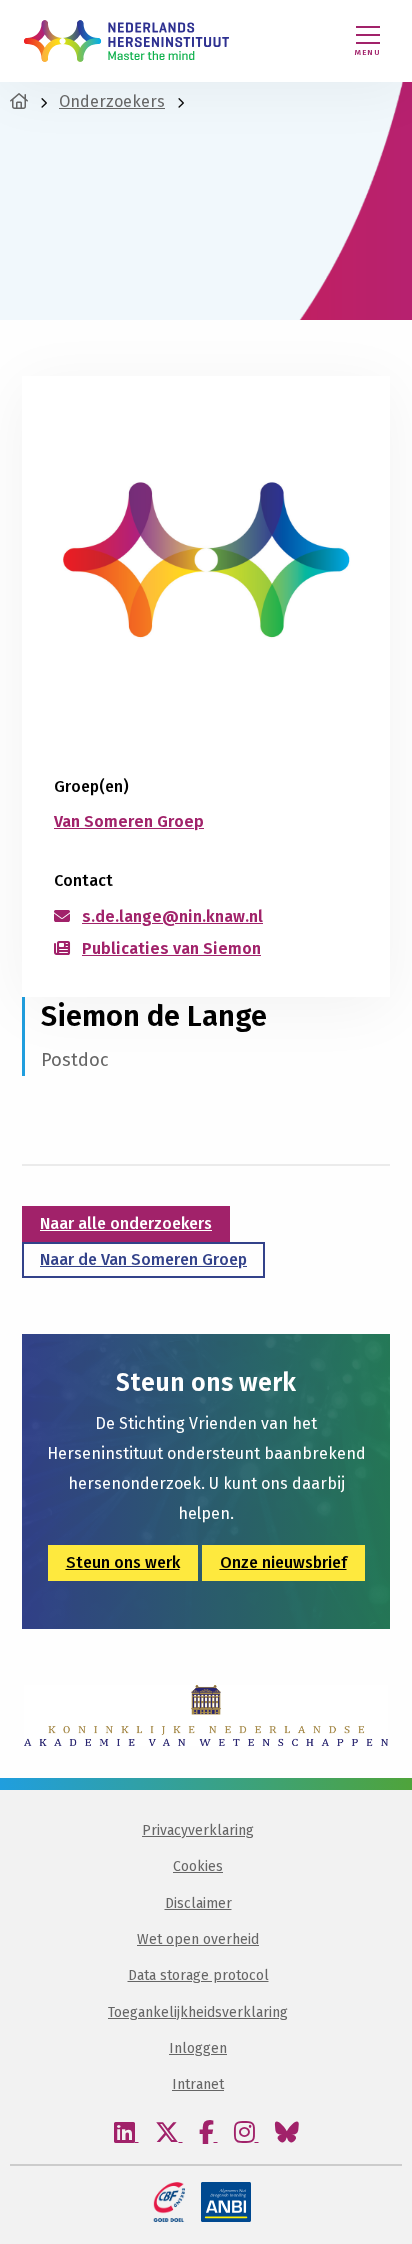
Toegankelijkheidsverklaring (198, 2012)
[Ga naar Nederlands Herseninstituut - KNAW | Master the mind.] (19, 101)
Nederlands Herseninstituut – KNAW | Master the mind (126, 41)
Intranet (198, 2084)
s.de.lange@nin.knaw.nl (172, 916)
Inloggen (198, 2048)
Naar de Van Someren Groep (143, 1259)
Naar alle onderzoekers (126, 1223)
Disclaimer (198, 1903)
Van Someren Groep (129, 821)
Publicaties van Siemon (171, 948)
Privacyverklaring (198, 1830)
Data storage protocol (198, 1975)
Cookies (198, 1866)
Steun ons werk (123, 1562)
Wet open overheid (198, 1939)
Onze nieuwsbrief (283, 1562)
